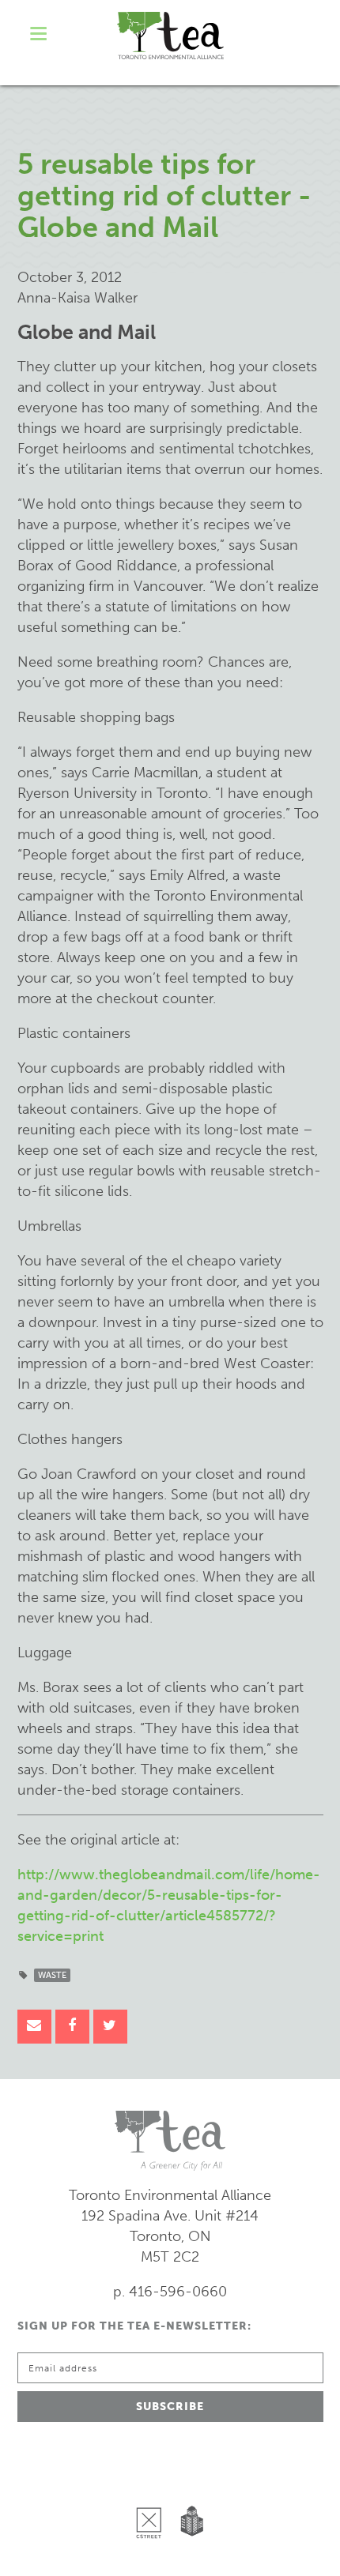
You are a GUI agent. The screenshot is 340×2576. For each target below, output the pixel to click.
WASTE (52, 1975)
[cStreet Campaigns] (153, 2482)
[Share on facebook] (72, 2027)
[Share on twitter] (110, 2027)
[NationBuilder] (189, 2482)
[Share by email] (34, 2027)
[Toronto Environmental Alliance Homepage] (170, 36)
